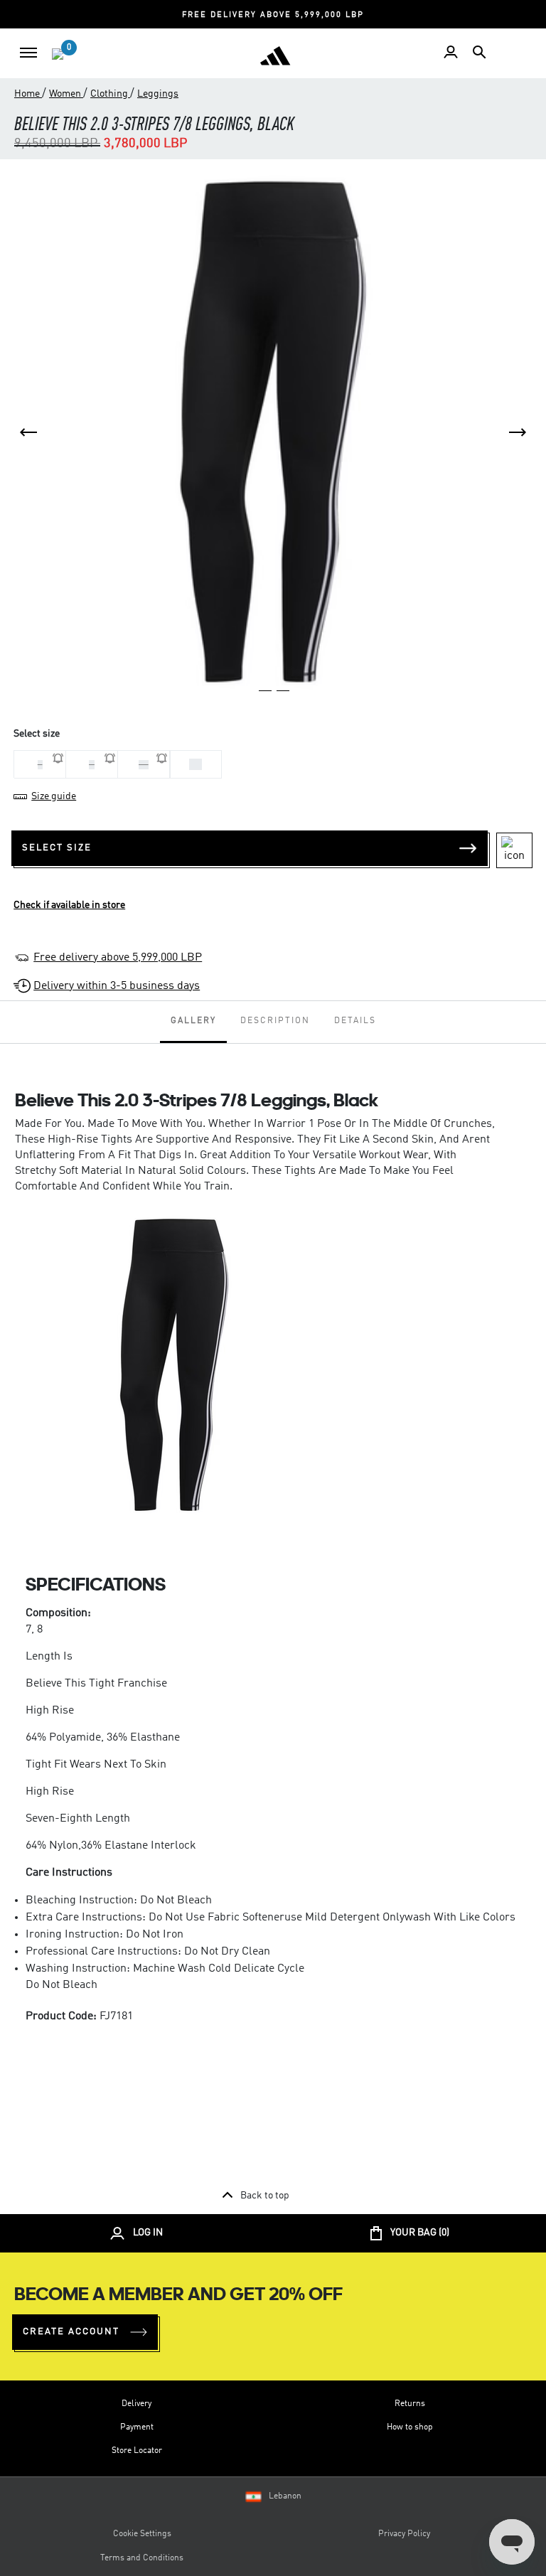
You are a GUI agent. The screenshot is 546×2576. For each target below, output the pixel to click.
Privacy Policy (404, 2534)
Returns (410, 2404)
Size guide (54, 796)
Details (355, 1021)
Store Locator (137, 2451)
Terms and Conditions (142, 2558)
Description (275, 1021)
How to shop (410, 2427)
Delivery (136, 2404)
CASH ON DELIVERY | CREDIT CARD (388, 15)
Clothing (110, 94)
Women (66, 94)
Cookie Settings (142, 2534)
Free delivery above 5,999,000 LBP (118, 958)
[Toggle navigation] (28, 53)
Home (28, 94)
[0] (58, 54)
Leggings (158, 94)
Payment (137, 2427)
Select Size (57, 848)
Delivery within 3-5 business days (117, 986)
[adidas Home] (275, 55)
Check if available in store (69, 905)
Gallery (193, 1021)
